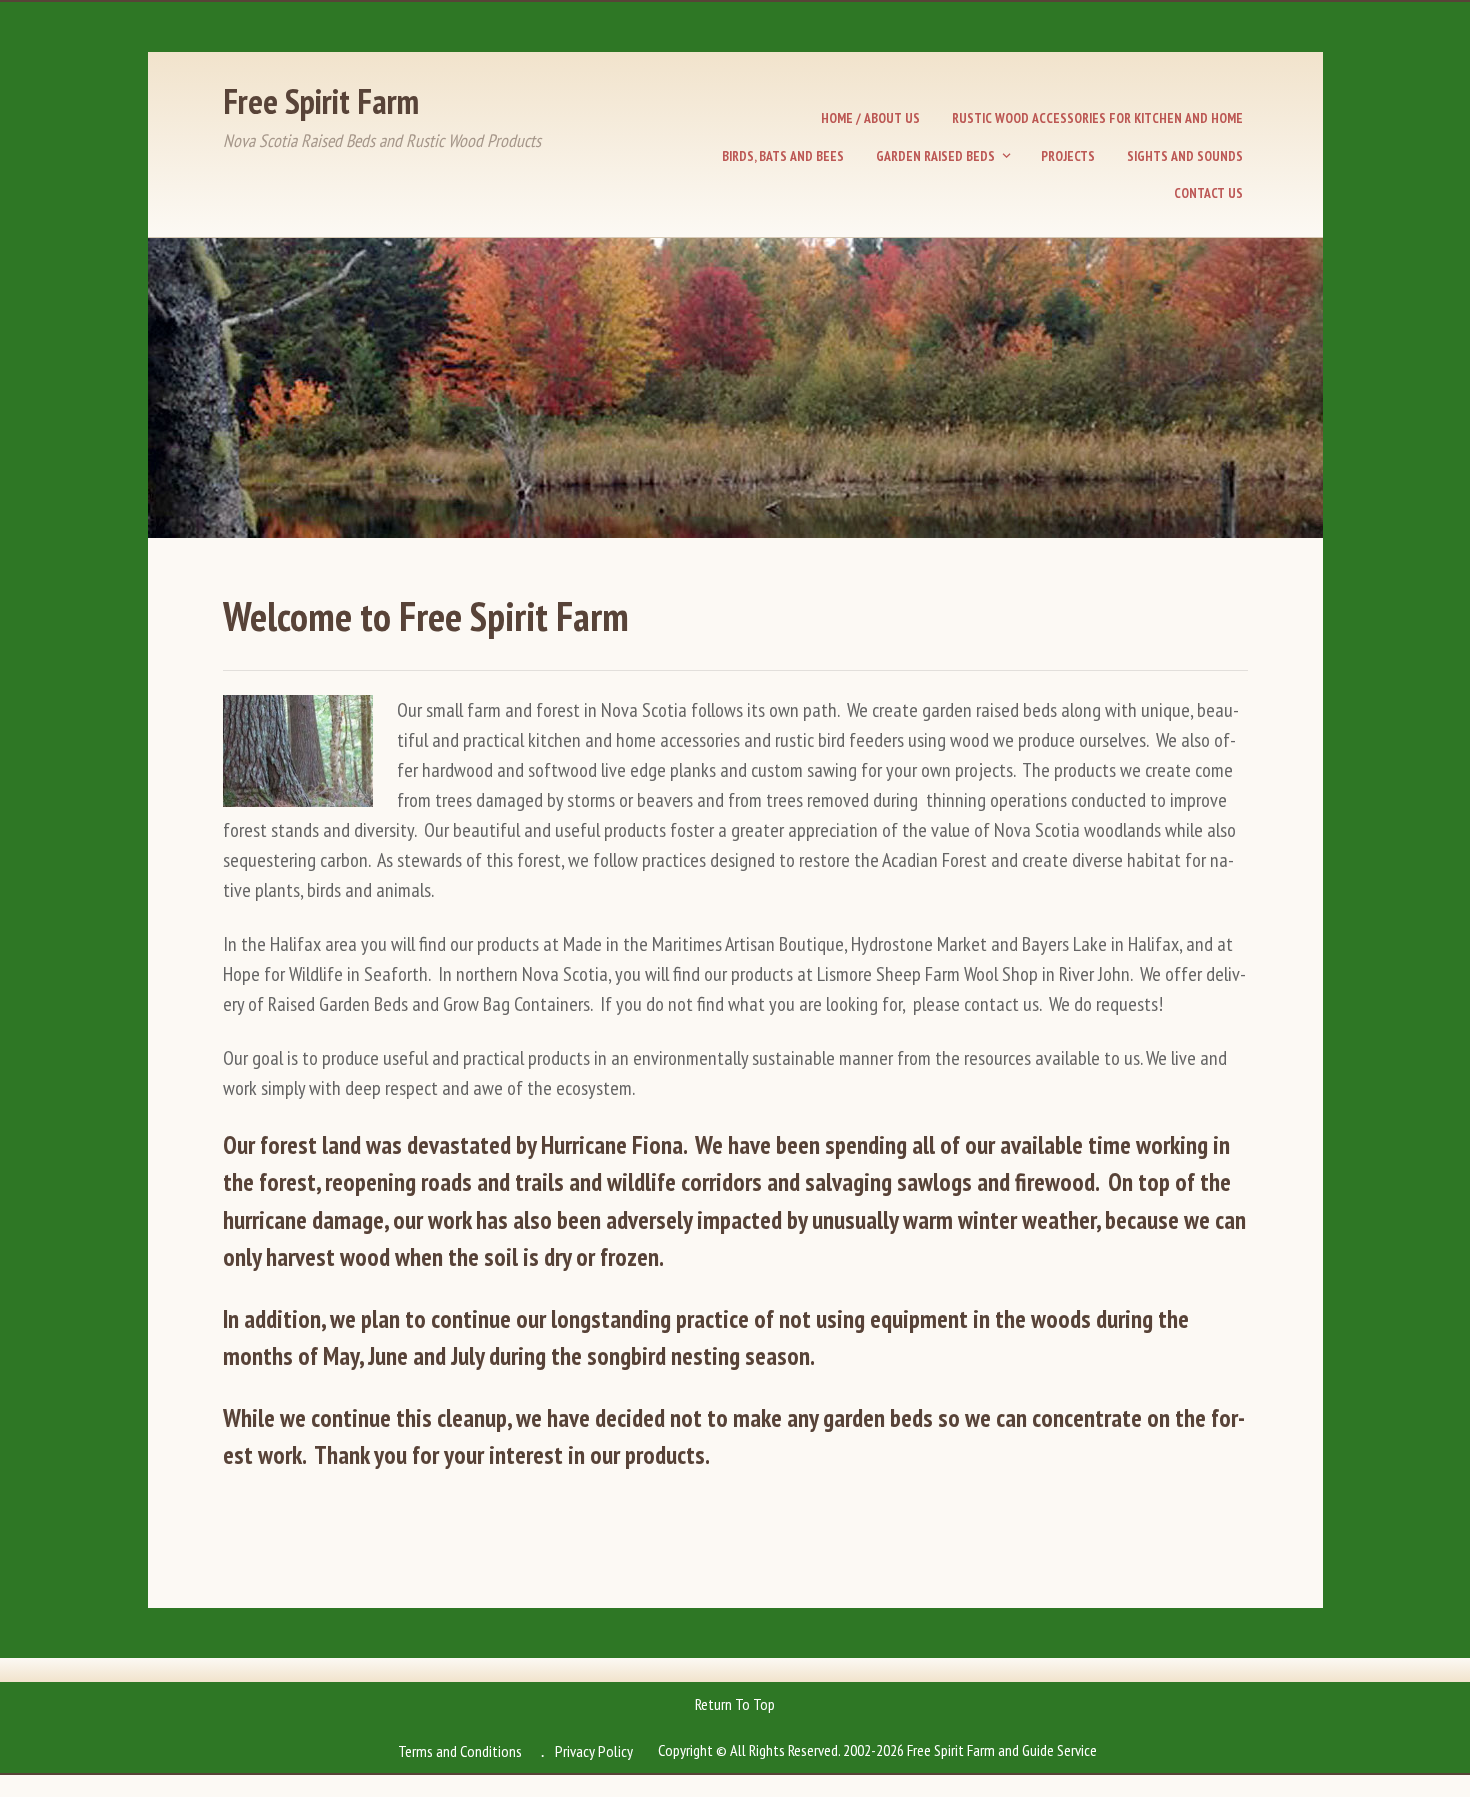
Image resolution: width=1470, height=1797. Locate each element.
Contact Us (1208, 193)
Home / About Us (870, 118)
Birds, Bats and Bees (783, 156)
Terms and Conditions (460, 1751)
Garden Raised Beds (935, 156)
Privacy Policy (594, 1751)
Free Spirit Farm (321, 101)
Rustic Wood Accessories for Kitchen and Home (1097, 118)
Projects (1068, 156)
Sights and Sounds (1185, 156)
